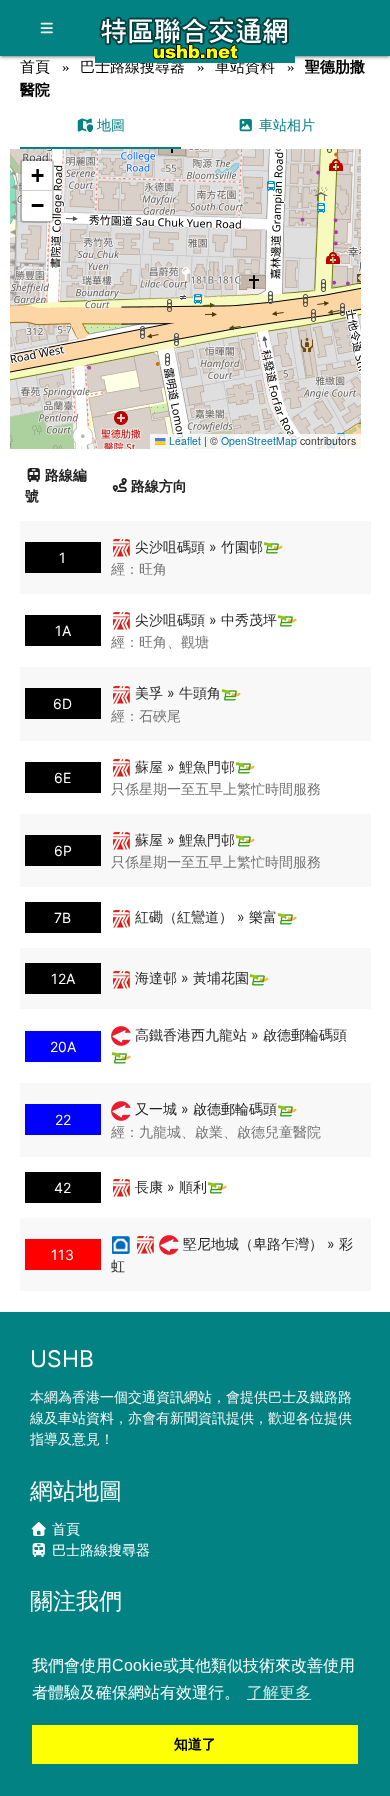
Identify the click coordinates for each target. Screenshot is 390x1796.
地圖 (109, 124)
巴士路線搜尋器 (132, 66)
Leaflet (183, 440)
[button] (186, 279)
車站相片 (285, 124)
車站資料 (245, 66)
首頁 (35, 66)
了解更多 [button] (279, 1692)
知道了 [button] (195, 1744)
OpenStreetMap (259, 440)
